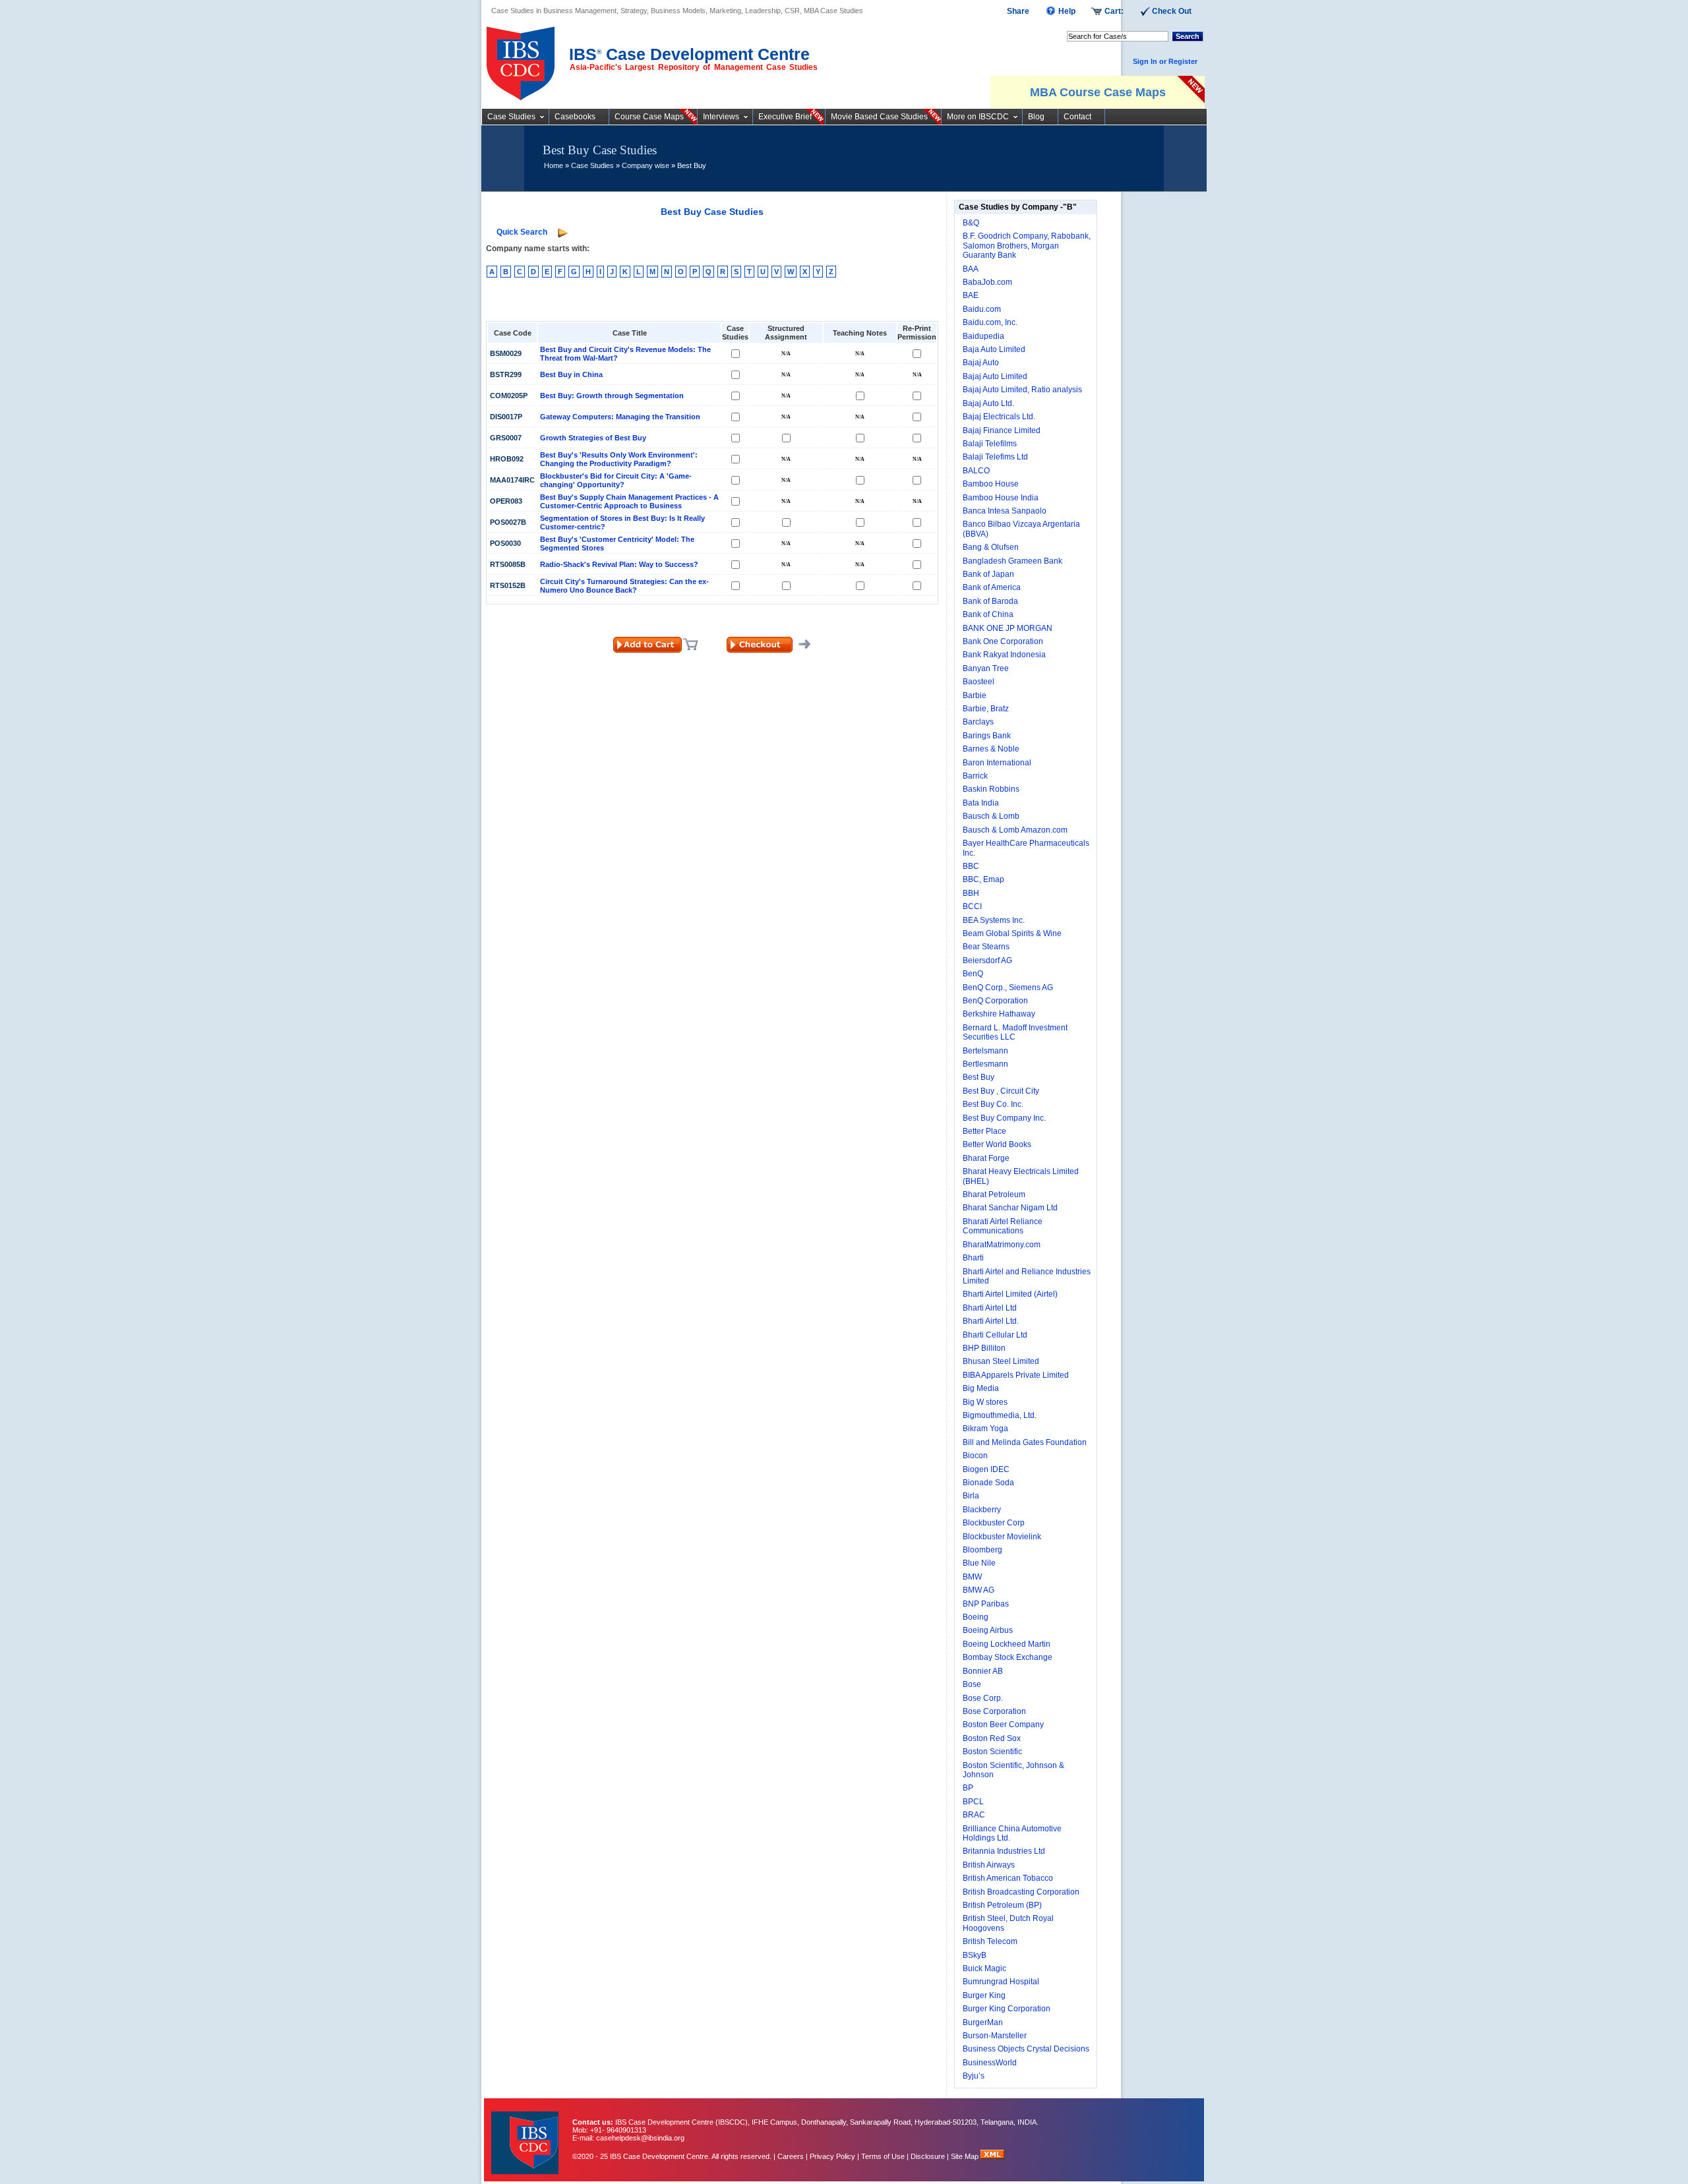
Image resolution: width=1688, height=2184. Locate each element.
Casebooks (575, 117)
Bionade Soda (988, 1483)
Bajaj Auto (981, 363)
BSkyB (975, 1955)
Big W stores (985, 1402)
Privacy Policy (832, 2156)
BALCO (976, 471)
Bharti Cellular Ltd (995, 1335)
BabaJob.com (987, 282)
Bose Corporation (994, 1711)
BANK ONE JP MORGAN (1008, 628)
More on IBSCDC (978, 117)
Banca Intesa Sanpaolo (1005, 511)
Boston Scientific (992, 1752)
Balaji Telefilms (990, 444)
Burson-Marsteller (995, 2036)
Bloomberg (982, 1550)
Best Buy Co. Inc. (993, 1104)
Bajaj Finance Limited (1002, 430)
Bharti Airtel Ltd (990, 1308)
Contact (1077, 117)
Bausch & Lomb (991, 816)
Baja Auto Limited (994, 349)
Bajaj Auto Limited (995, 376)
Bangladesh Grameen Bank (1012, 561)
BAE (971, 295)
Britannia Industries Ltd (1004, 1851)
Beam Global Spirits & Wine (1012, 933)
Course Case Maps (649, 117)
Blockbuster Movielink (1002, 1537)
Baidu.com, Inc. (990, 322)
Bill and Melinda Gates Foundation (1025, 1442)
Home (554, 165)
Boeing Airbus (988, 1630)
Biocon (975, 1456)
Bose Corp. (983, 1698)
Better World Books (997, 1144)
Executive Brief (785, 117)
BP (968, 1788)
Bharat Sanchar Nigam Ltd (1010, 1208)
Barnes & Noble (991, 749)
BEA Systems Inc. (994, 920)
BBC (971, 866)
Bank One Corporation (1003, 641)
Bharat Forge (986, 1158)
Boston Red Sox (992, 1738)
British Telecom (990, 1941)
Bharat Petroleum (994, 1195)
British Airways (989, 1865)
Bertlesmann (985, 1064)
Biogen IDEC (986, 1469)
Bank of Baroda (990, 601)
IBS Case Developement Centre (526, 2134)
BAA (971, 269)
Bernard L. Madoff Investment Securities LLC (1015, 1032)
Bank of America (992, 587)
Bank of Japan (988, 574)
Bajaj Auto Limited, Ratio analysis (1022, 390)
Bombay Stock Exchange (1008, 1657)
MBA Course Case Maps (1098, 92)
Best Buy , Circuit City (1001, 1091)
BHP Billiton (984, 1348)
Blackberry (982, 1510)
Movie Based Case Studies (879, 117)
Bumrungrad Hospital (1001, 1982)
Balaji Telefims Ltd (995, 457)
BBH (971, 893)
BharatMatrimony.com (1002, 1245)
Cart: (1114, 11)
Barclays (978, 722)
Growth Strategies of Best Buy (593, 438)
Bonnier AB (983, 1671)
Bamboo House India (1001, 498)
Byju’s (974, 2076)
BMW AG (979, 1590)
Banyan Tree (986, 668)
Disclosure (928, 2156)
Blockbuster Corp (994, 1523)
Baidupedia (983, 336)
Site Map (966, 2156)
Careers (791, 2156)
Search (1188, 36)
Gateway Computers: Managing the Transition (620, 417)
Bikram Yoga (985, 1429)
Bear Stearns (986, 947)
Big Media (981, 1388)
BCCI (972, 906)
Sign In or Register (1165, 61)
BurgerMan (983, 2022)
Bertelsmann (985, 1051)
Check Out (1172, 11)
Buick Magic (984, 1968)
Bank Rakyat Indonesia (1004, 655)
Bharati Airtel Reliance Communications (1003, 1226)
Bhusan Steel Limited (1001, 1361)
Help (1067, 11)
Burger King (984, 1995)
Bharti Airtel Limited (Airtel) (1010, 1294)
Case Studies (511, 117)
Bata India (981, 803)
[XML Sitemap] (992, 2156)
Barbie (975, 695)
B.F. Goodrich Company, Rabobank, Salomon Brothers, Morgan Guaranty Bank (1027, 246)
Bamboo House (991, 484)
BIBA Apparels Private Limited (1016, 1375)
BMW (972, 1577)
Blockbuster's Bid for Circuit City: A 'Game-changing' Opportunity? (616, 480)
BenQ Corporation (995, 1001)
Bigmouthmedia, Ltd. (1000, 1415)
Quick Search (522, 232)
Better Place (984, 1131)
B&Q (971, 223)
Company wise (646, 165)
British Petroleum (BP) (1002, 1905)
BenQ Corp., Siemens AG (1008, 988)
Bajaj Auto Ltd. (988, 403)
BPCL (973, 1802)
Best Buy (979, 1077)
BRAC (974, 1815)
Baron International (997, 763)
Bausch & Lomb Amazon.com (1015, 830)
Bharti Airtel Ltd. (991, 1321)
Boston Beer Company (1003, 1725)
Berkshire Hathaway (999, 1014)
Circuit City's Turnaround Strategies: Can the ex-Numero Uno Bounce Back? (624, 586)
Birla (971, 1496)
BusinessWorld (990, 2063)
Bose (972, 1684)
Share (1018, 11)
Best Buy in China (571, 374)
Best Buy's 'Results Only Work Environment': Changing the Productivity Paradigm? (619, 459)
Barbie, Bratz (986, 709)
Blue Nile (979, 1563)
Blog (1036, 117)
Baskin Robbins (991, 789)
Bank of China (988, 614)
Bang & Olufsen (991, 547)
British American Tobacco (1008, 1878)
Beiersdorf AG (987, 960)
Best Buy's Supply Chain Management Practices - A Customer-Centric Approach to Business (629, 501)
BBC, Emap (983, 879)
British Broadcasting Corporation (1021, 1892)
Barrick (975, 776)
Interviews (721, 117)
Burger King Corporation (1007, 2009)
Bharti (973, 1258)
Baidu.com (982, 309)
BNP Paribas (986, 1604)
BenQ (973, 974)
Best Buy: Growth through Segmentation (612, 396)
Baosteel (979, 682)
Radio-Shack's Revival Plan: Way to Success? (619, 564)
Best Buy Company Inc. (1004, 1118)
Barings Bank (987, 736)
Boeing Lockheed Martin (1007, 1644)
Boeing (976, 1617)
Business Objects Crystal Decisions (1026, 2049)
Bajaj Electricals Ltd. (999, 417)
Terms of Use (883, 2156)
